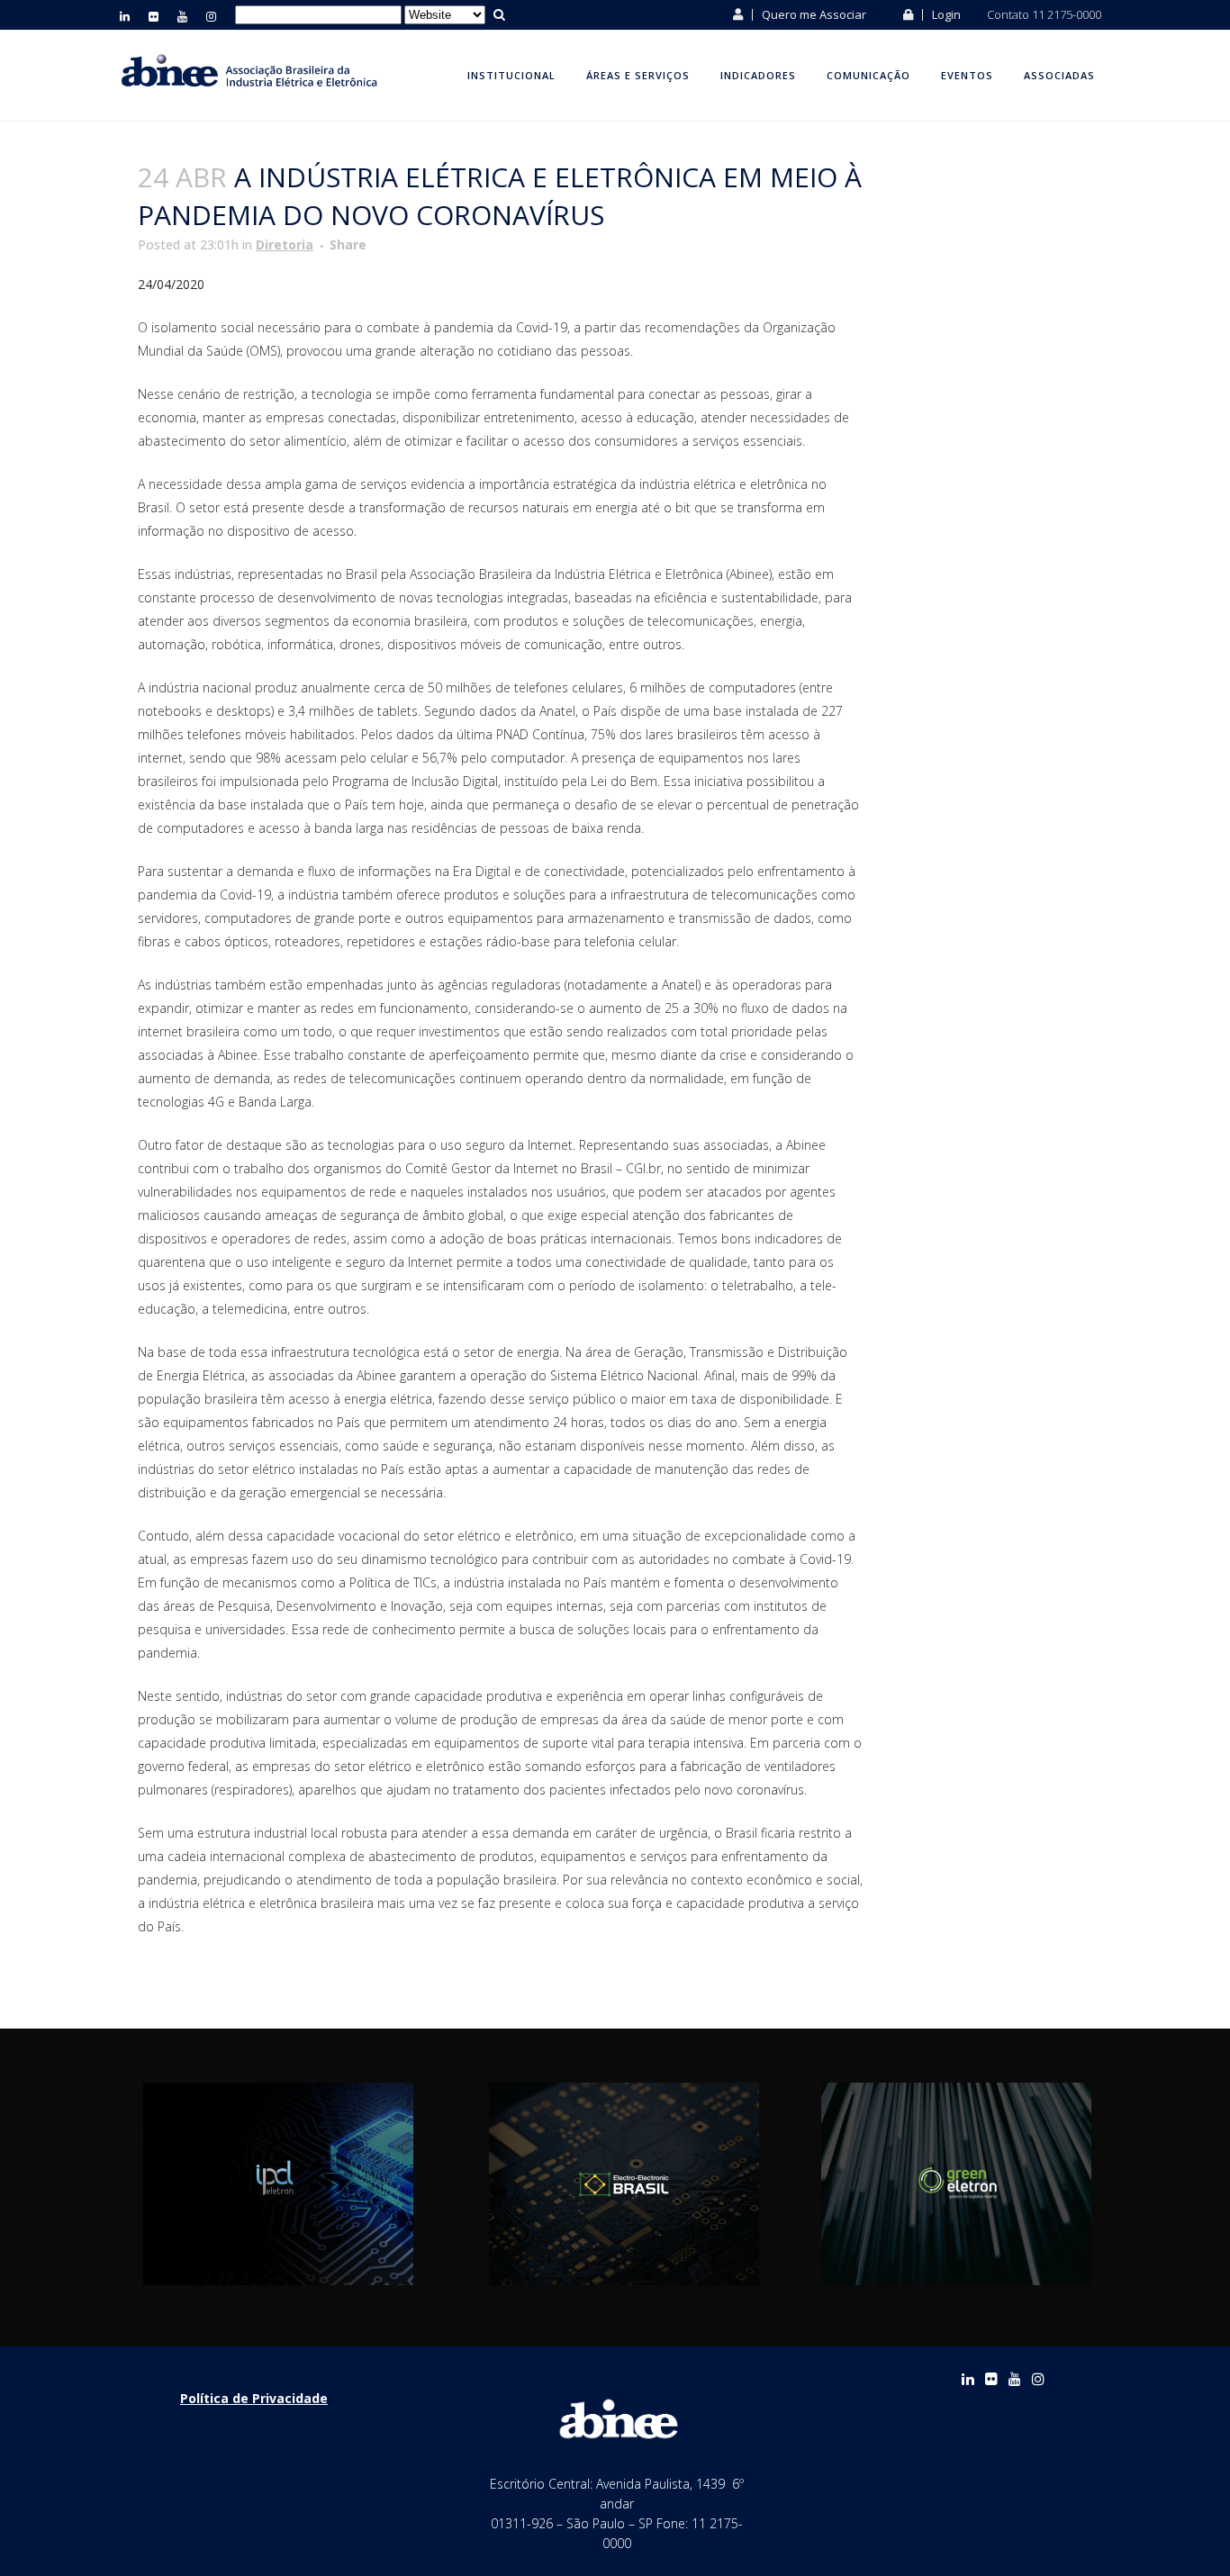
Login (945, 14)
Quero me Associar (813, 14)
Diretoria (285, 244)
